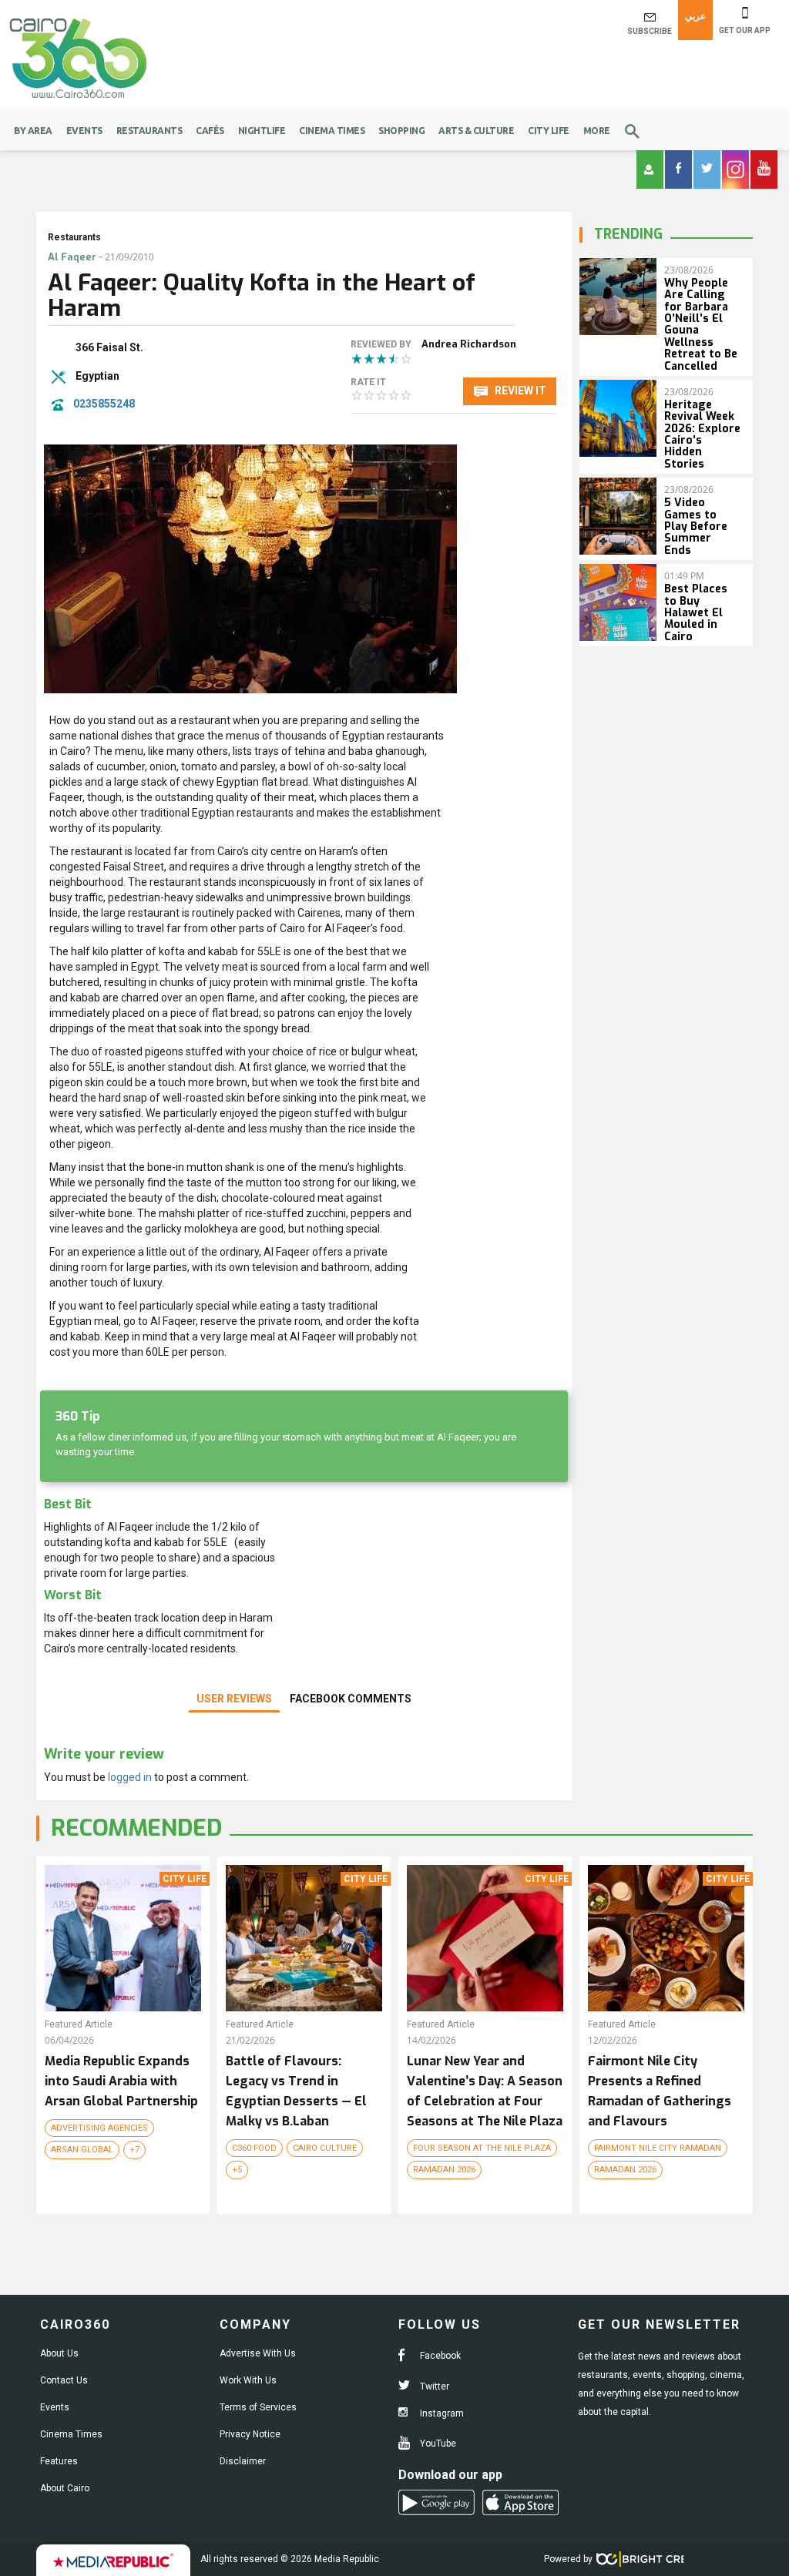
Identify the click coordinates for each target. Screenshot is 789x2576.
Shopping (401, 131)
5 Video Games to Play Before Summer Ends (696, 527)
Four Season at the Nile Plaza (482, 2148)
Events (84, 131)
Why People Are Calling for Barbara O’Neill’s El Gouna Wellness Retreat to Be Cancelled (701, 325)
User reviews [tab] (234, 1699)
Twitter (433, 2386)
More (597, 131)
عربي (695, 16)
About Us (59, 2353)
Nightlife (262, 131)
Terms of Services (258, 2407)
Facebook (439, 2356)
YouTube (437, 2444)
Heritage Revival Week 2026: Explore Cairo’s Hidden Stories (702, 434)
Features (59, 2461)
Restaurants (149, 131)
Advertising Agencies (99, 2128)
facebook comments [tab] (351, 1699)
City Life (549, 131)
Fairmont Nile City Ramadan (658, 2148)
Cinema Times (332, 131)
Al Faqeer (72, 257)
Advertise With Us (258, 2353)
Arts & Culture (476, 131)
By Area (33, 131)
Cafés (210, 131)
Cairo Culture (325, 2148)
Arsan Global (82, 2150)
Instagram (441, 2413)
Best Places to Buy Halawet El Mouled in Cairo (696, 613)
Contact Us (64, 2380)
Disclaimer (243, 2461)
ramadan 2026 (444, 2170)
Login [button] (650, 169)
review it (519, 391)
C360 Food (254, 2148)
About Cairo (65, 2488)
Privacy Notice (250, 2434)
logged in (130, 1777)
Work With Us (248, 2380)
